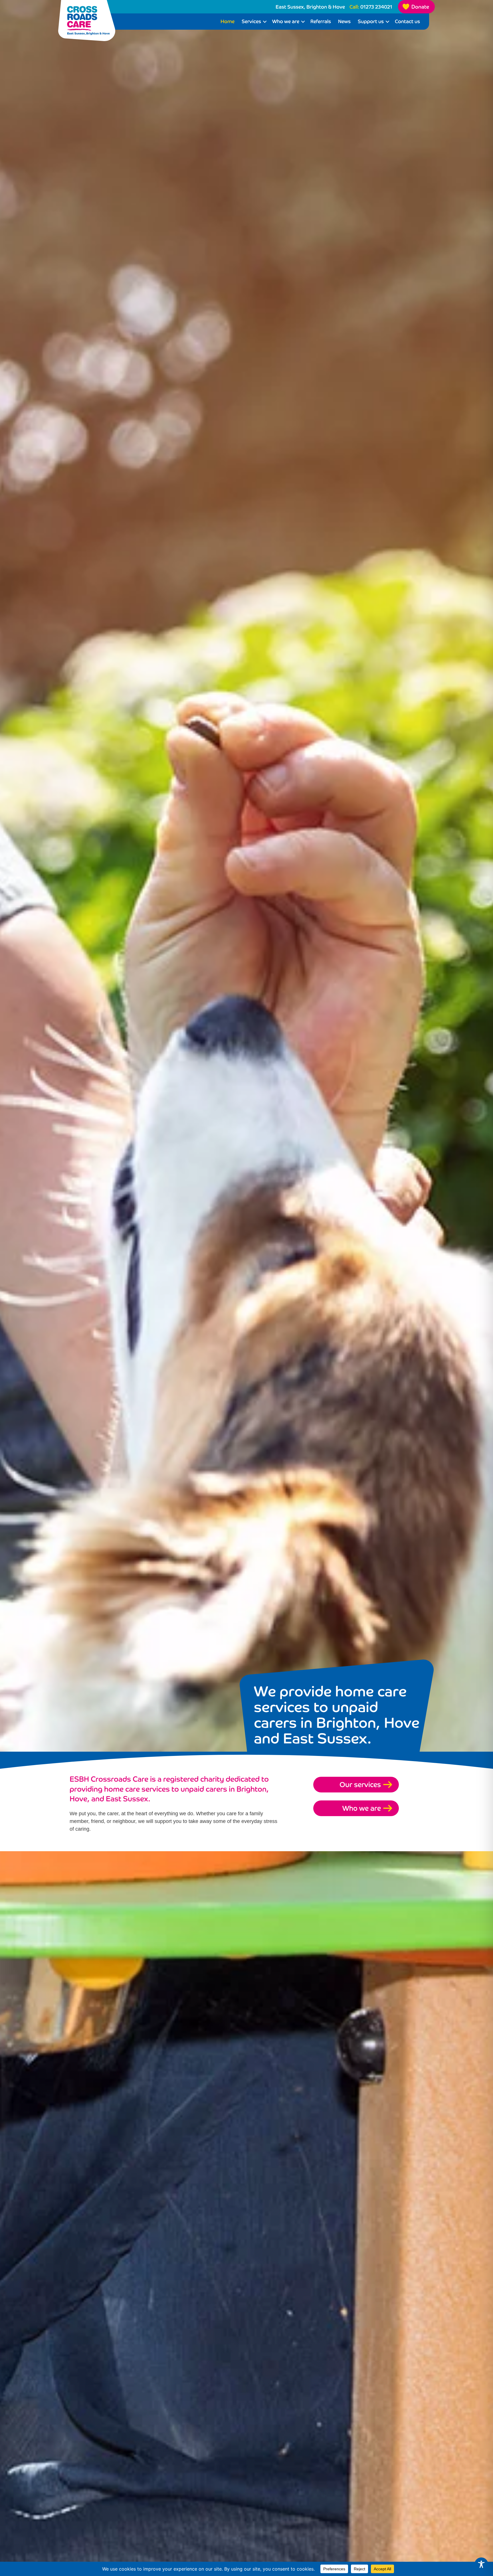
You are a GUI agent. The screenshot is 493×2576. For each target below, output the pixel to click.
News (344, 21)
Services (251, 21)
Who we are (286, 21)
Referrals (321, 21)
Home (228, 21)
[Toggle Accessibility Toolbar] (481, 2564)
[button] (265, 22)
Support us (371, 21)
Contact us (407, 21)
